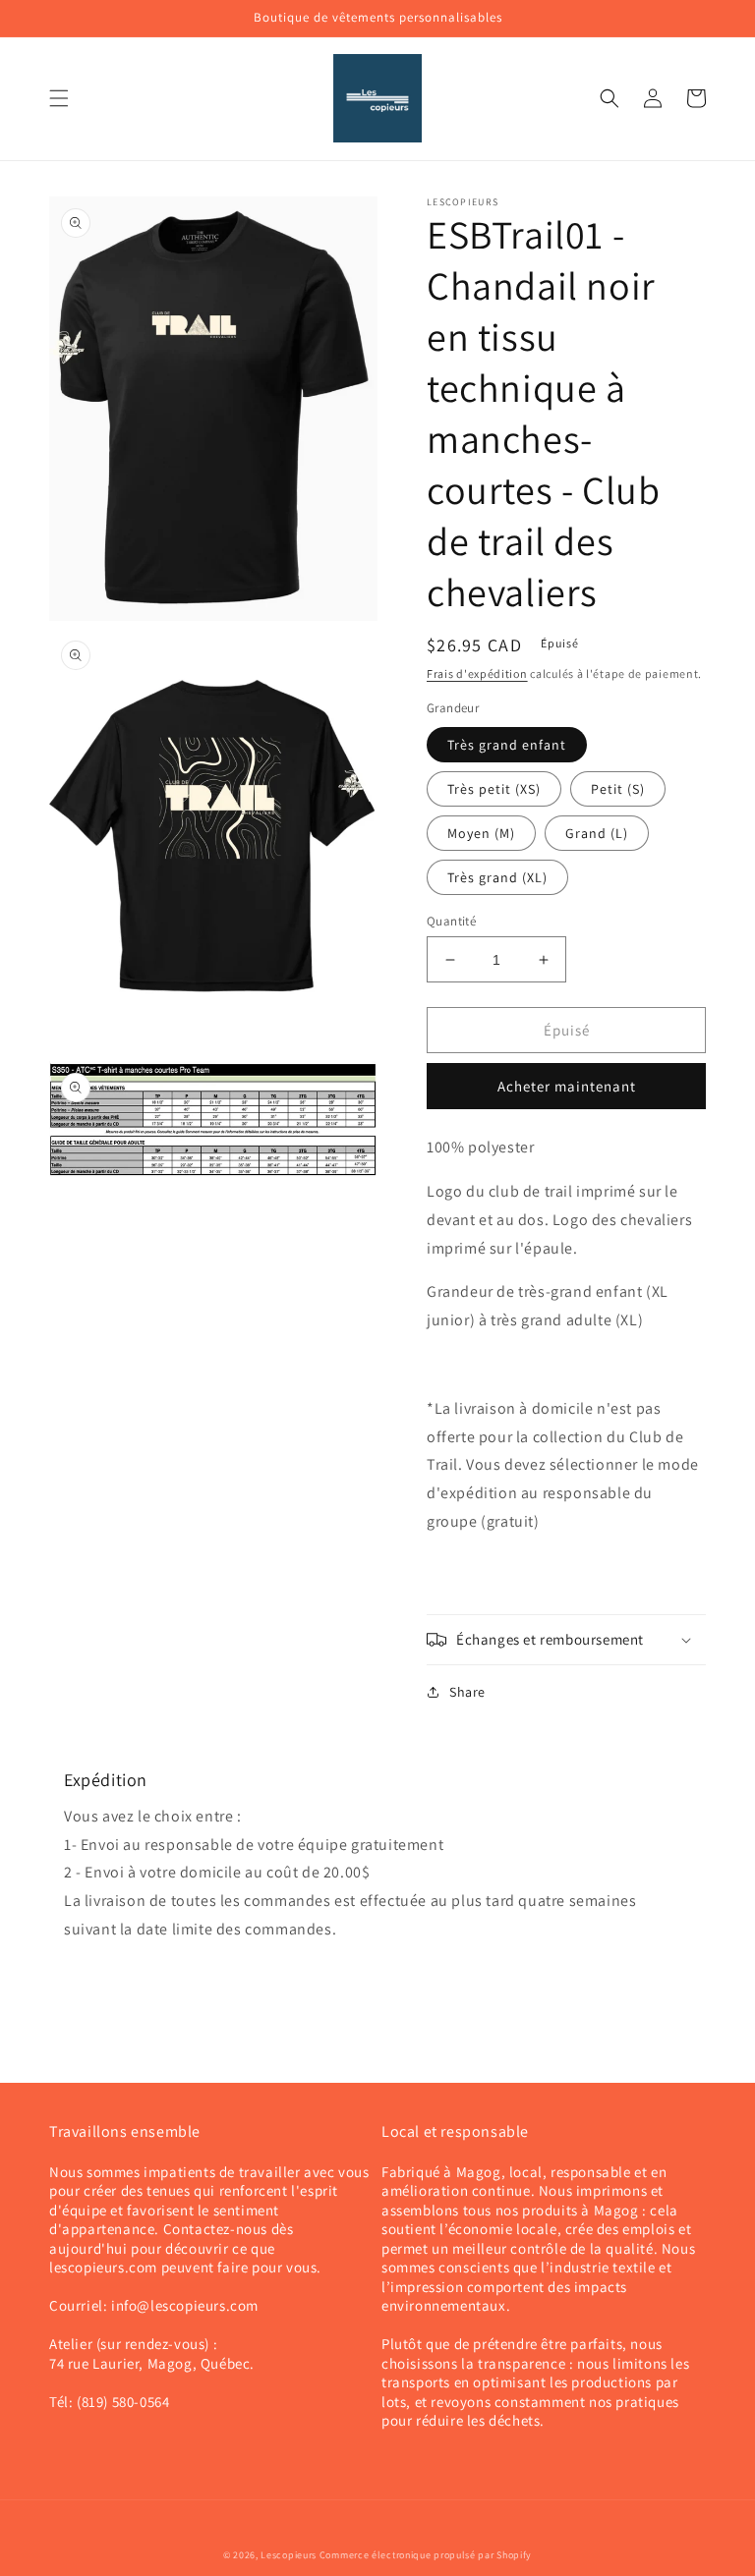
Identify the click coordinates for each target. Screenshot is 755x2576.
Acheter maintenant (567, 1086)
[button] (59, 98)
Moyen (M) (481, 833)
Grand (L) (597, 833)
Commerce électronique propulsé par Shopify (426, 2555)
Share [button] (467, 1692)
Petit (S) (618, 789)
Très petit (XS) (494, 789)
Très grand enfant (507, 745)
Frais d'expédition (477, 673)
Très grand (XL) (497, 877)
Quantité (451, 921)
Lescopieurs (289, 2555)
